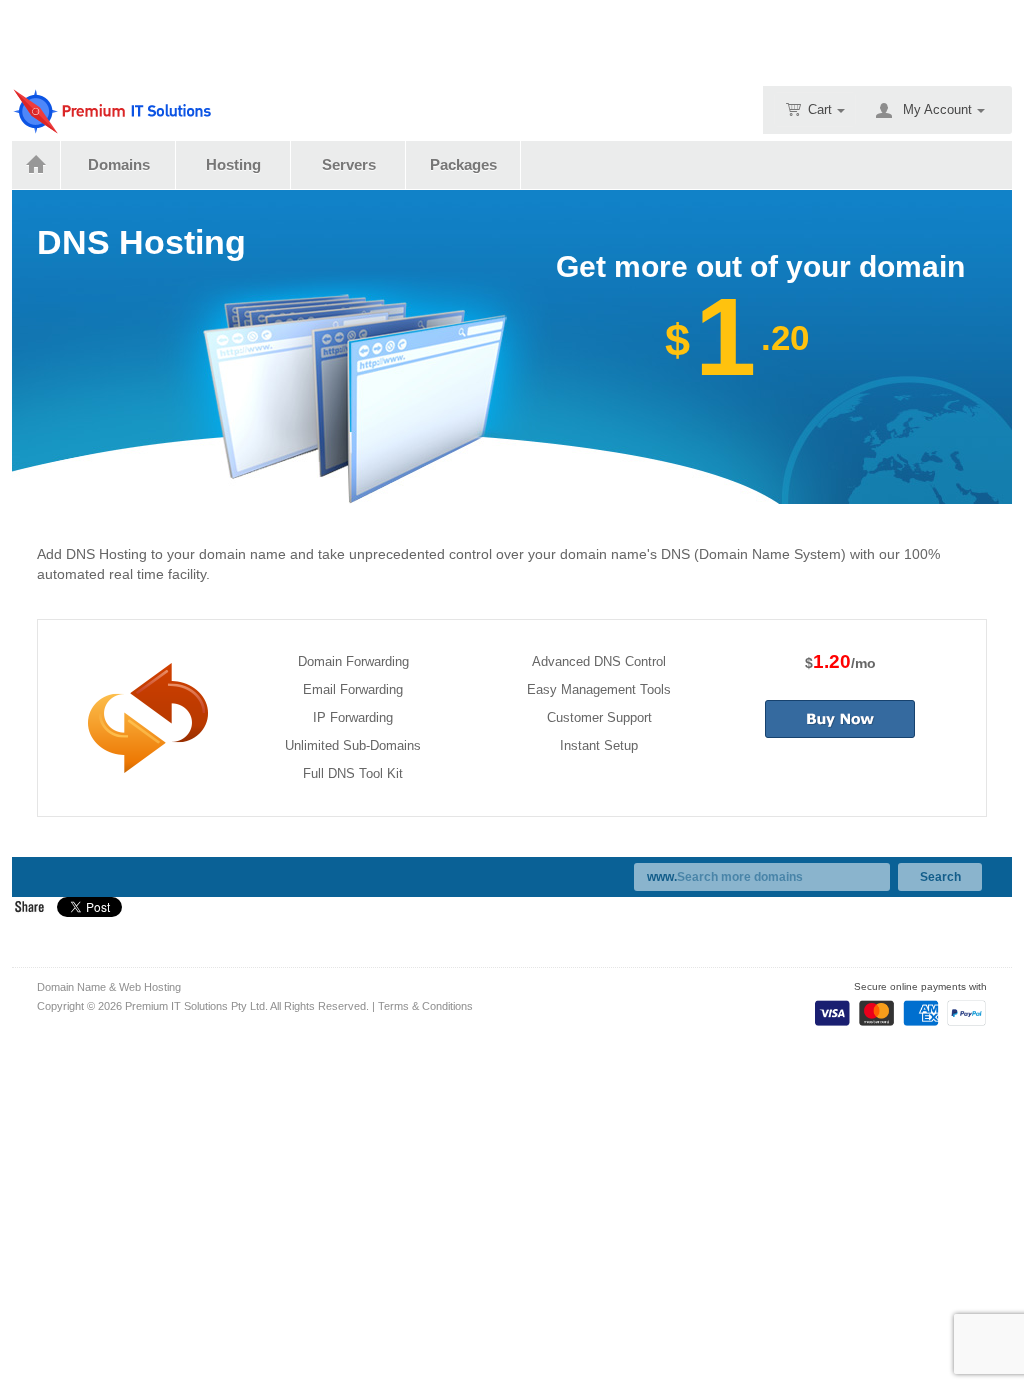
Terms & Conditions (425, 1006)
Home (36, 165)
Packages (463, 164)
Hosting (233, 164)
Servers (349, 164)
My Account (937, 109)
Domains (119, 164)
